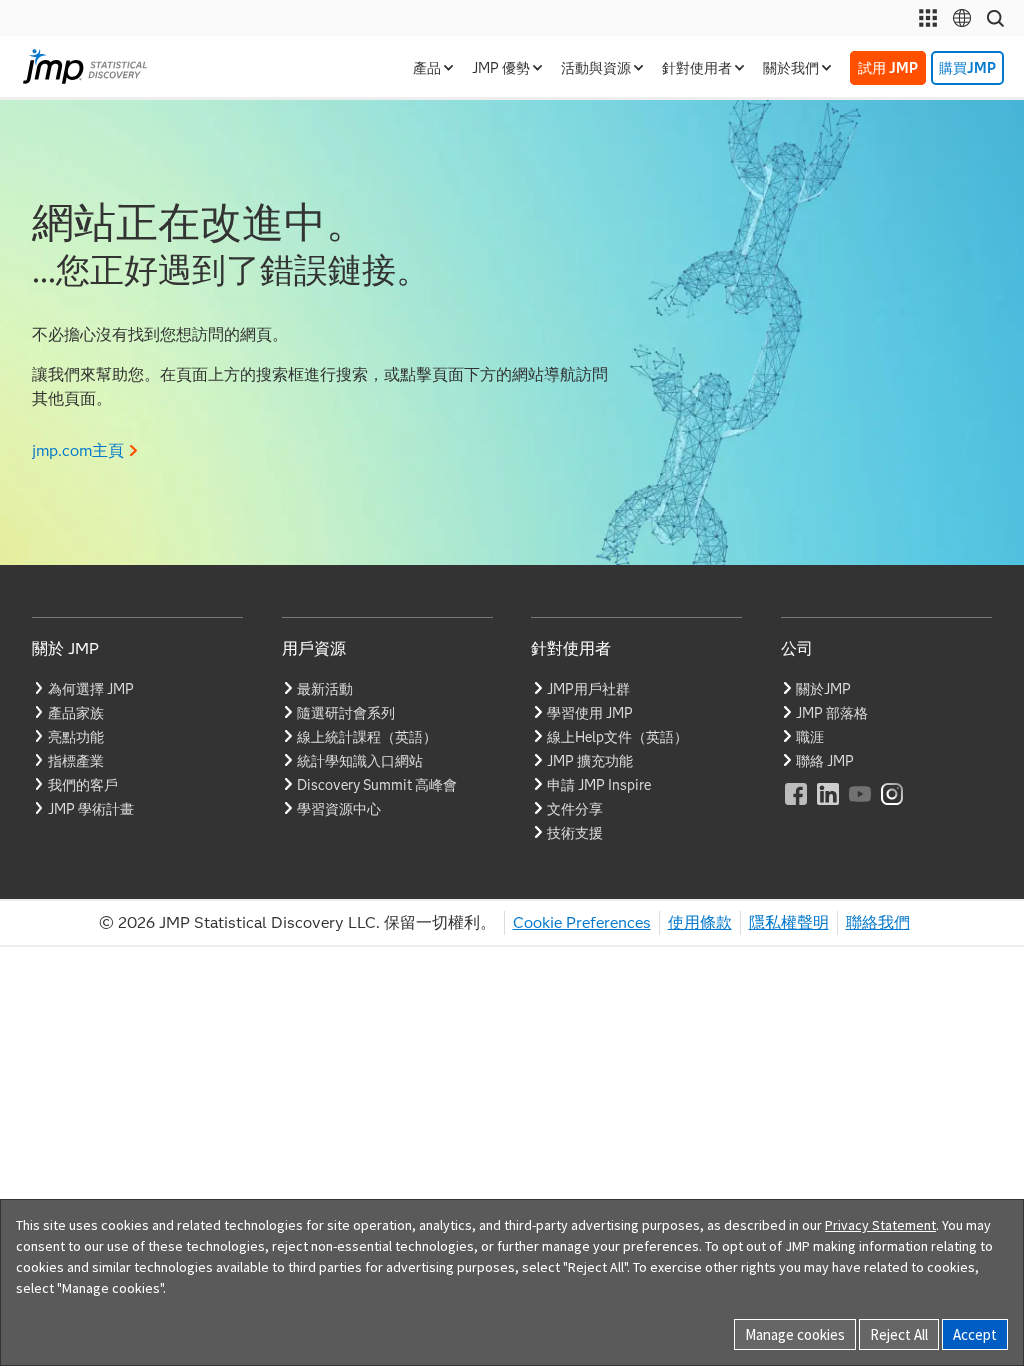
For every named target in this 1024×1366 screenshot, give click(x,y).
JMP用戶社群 (588, 689)
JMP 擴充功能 (590, 761)
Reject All (899, 1334)
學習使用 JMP (590, 713)
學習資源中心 (339, 809)
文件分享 (575, 809)
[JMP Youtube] (861, 807)
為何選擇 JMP (91, 689)
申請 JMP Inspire (599, 785)
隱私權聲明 (789, 922)
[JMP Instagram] (893, 807)
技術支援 (575, 833)
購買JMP (967, 68)
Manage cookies (795, 1334)
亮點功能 (76, 737)
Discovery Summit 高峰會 (377, 785)
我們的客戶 (83, 785)
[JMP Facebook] (797, 807)
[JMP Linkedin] (829, 807)
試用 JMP (888, 68)
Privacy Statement (880, 1225)
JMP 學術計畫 (91, 809)
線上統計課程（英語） (367, 737)
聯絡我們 (878, 922)
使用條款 (700, 922)
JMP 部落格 (832, 713)
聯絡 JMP (825, 761)
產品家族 (76, 713)
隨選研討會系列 (346, 713)
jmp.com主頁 (78, 450)
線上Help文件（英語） (617, 737)
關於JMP (823, 689)
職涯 (810, 737)
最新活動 (325, 689)
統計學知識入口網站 (360, 761)
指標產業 (76, 761)
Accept (975, 1334)
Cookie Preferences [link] (582, 922)
